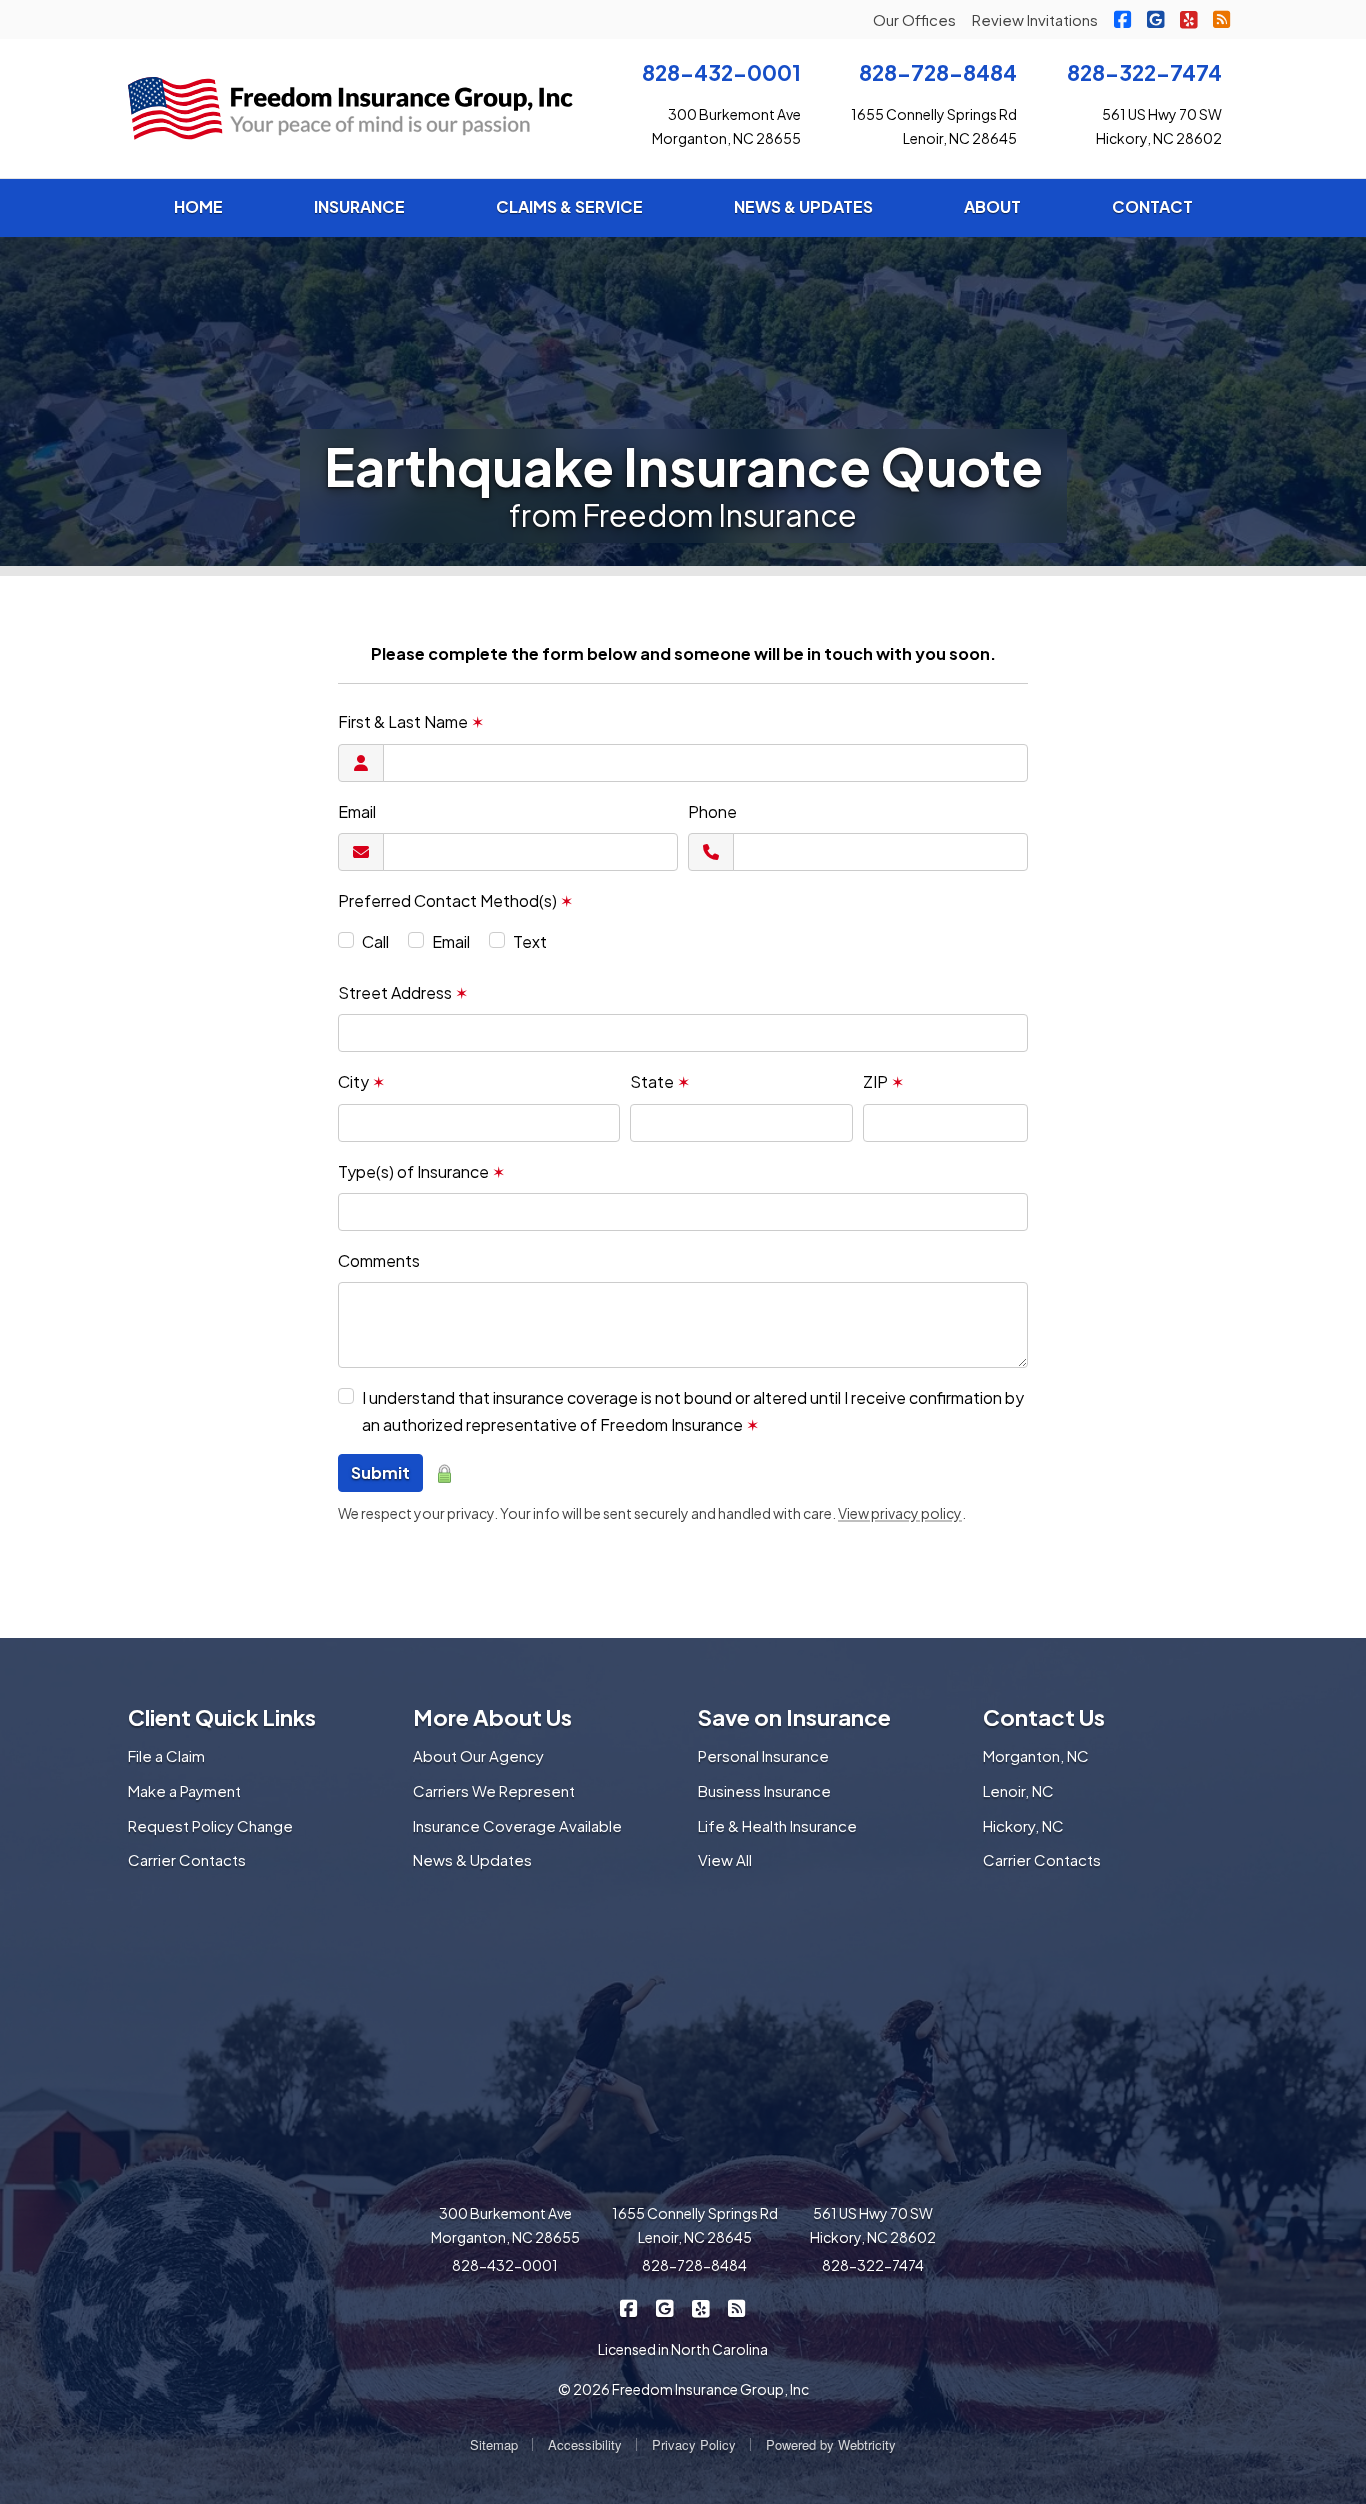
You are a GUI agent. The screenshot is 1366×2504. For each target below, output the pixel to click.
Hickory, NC (1023, 1825)
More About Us (492, 1717)
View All (725, 1859)
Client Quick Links (222, 1717)
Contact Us (1044, 1717)
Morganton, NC (1036, 1755)
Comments (379, 1260)
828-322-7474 (1144, 72)
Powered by (831, 2444)
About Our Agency (478, 1755)
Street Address (403, 992)
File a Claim (166, 1755)
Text (530, 941)
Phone (712, 811)
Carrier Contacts (187, 1859)
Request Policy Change (210, 1825)
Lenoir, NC (1018, 1790)
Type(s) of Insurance (421, 1171)
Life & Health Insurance (777, 1825)
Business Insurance (764, 1790)
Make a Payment (184, 1790)
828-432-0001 (721, 72)
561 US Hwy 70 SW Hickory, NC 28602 (873, 2225)
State (660, 1081)
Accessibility (585, 2444)
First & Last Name (411, 721)
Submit (380, 1472)
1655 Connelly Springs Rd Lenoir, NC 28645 (695, 2225)
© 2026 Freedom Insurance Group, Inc (683, 2389)
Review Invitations (1035, 19)
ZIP (883, 1081)
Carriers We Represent (494, 1790)
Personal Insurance (763, 1755)
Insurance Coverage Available (517, 1825)
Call (375, 941)
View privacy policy (900, 1513)
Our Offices (914, 19)
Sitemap (494, 2444)
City (361, 1081)
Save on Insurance (794, 1717)
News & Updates (472, 1859)
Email (357, 811)
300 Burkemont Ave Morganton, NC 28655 (505, 2225)
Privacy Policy (694, 2444)
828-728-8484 (938, 72)
